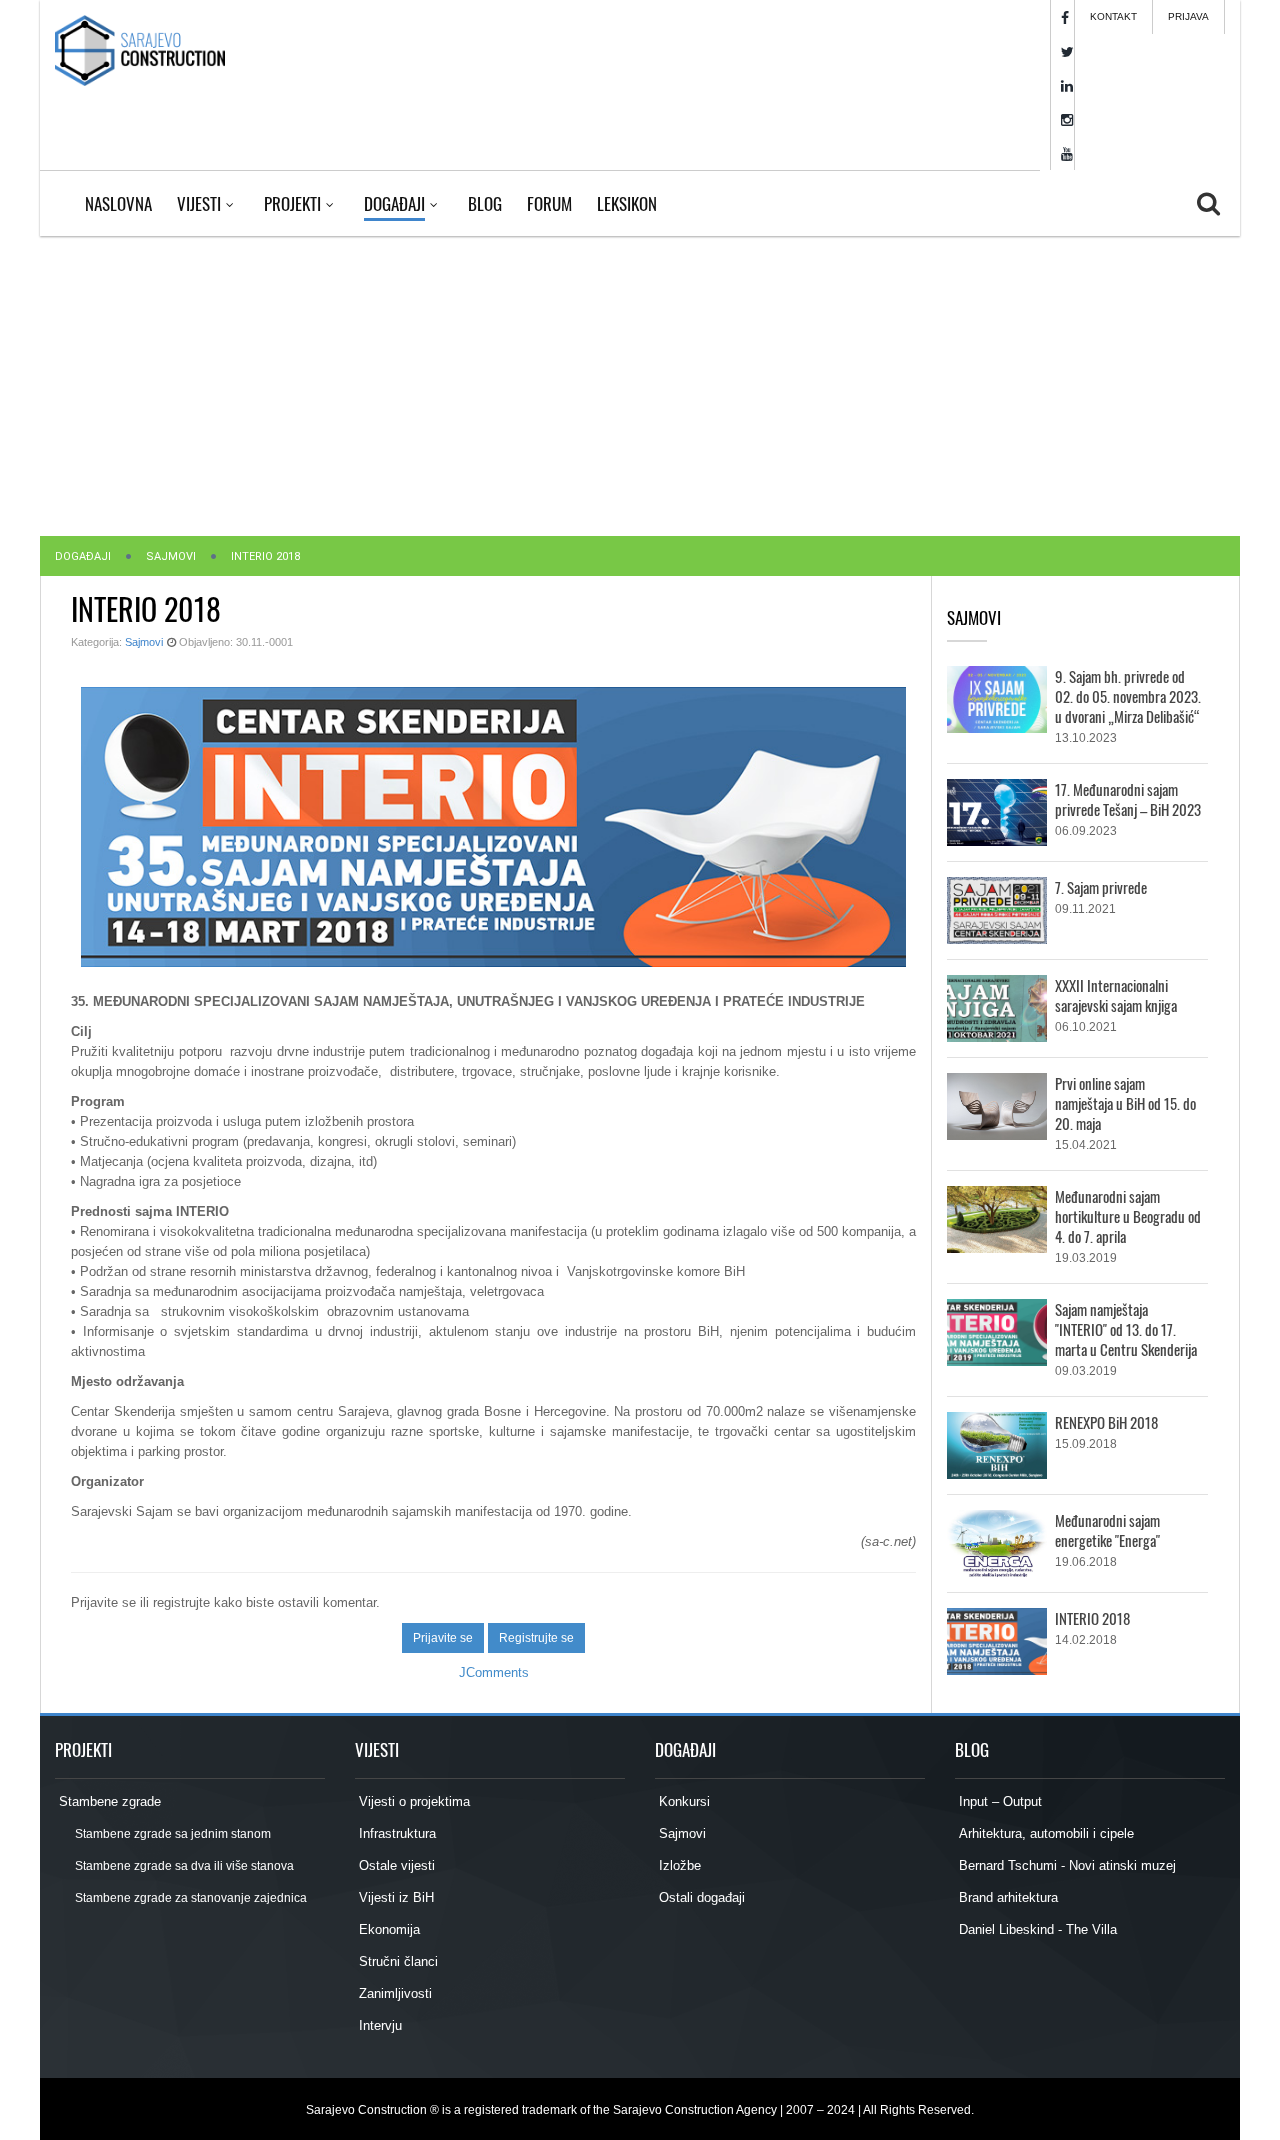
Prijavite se (443, 1638)
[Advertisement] (640, 386)
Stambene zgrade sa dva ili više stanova (183, 1866)
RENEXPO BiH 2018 (1106, 1422)
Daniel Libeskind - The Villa (1036, 1929)
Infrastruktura (395, 1833)
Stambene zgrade (108, 1801)
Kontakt (1113, 16)
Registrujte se (536, 1638)
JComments (494, 1672)
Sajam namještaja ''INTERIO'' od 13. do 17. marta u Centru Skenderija (1126, 1329)
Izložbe (678, 1865)
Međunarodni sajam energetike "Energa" (1107, 1530)
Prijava (1188, 16)
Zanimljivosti (393, 1993)
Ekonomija (387, 1929)
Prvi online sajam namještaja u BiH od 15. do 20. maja (1125, 1103)
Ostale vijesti (395, 1865)
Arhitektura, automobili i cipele (1044, 1833)
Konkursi (682, 1801)
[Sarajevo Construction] (140, 50)
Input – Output (998, 1801)
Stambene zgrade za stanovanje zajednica (190, 1898)
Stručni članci (396, 1961)
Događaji (83, 556)
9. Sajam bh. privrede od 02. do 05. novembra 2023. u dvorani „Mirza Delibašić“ (1128, 696)
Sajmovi (171, 556)
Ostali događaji (700, 1897)
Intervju (378, 2025)
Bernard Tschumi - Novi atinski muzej (1065, 1865)
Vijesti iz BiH (394, 1897)
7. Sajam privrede (1101, 887)
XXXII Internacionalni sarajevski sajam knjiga (1116, 995)
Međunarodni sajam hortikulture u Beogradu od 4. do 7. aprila (1128, 1216)
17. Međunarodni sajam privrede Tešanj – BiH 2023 (1128, 799)
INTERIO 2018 (1092, 1618)
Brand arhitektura (1006, 1897)
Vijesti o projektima (412, 1801)
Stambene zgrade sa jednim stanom (172, 1834)
